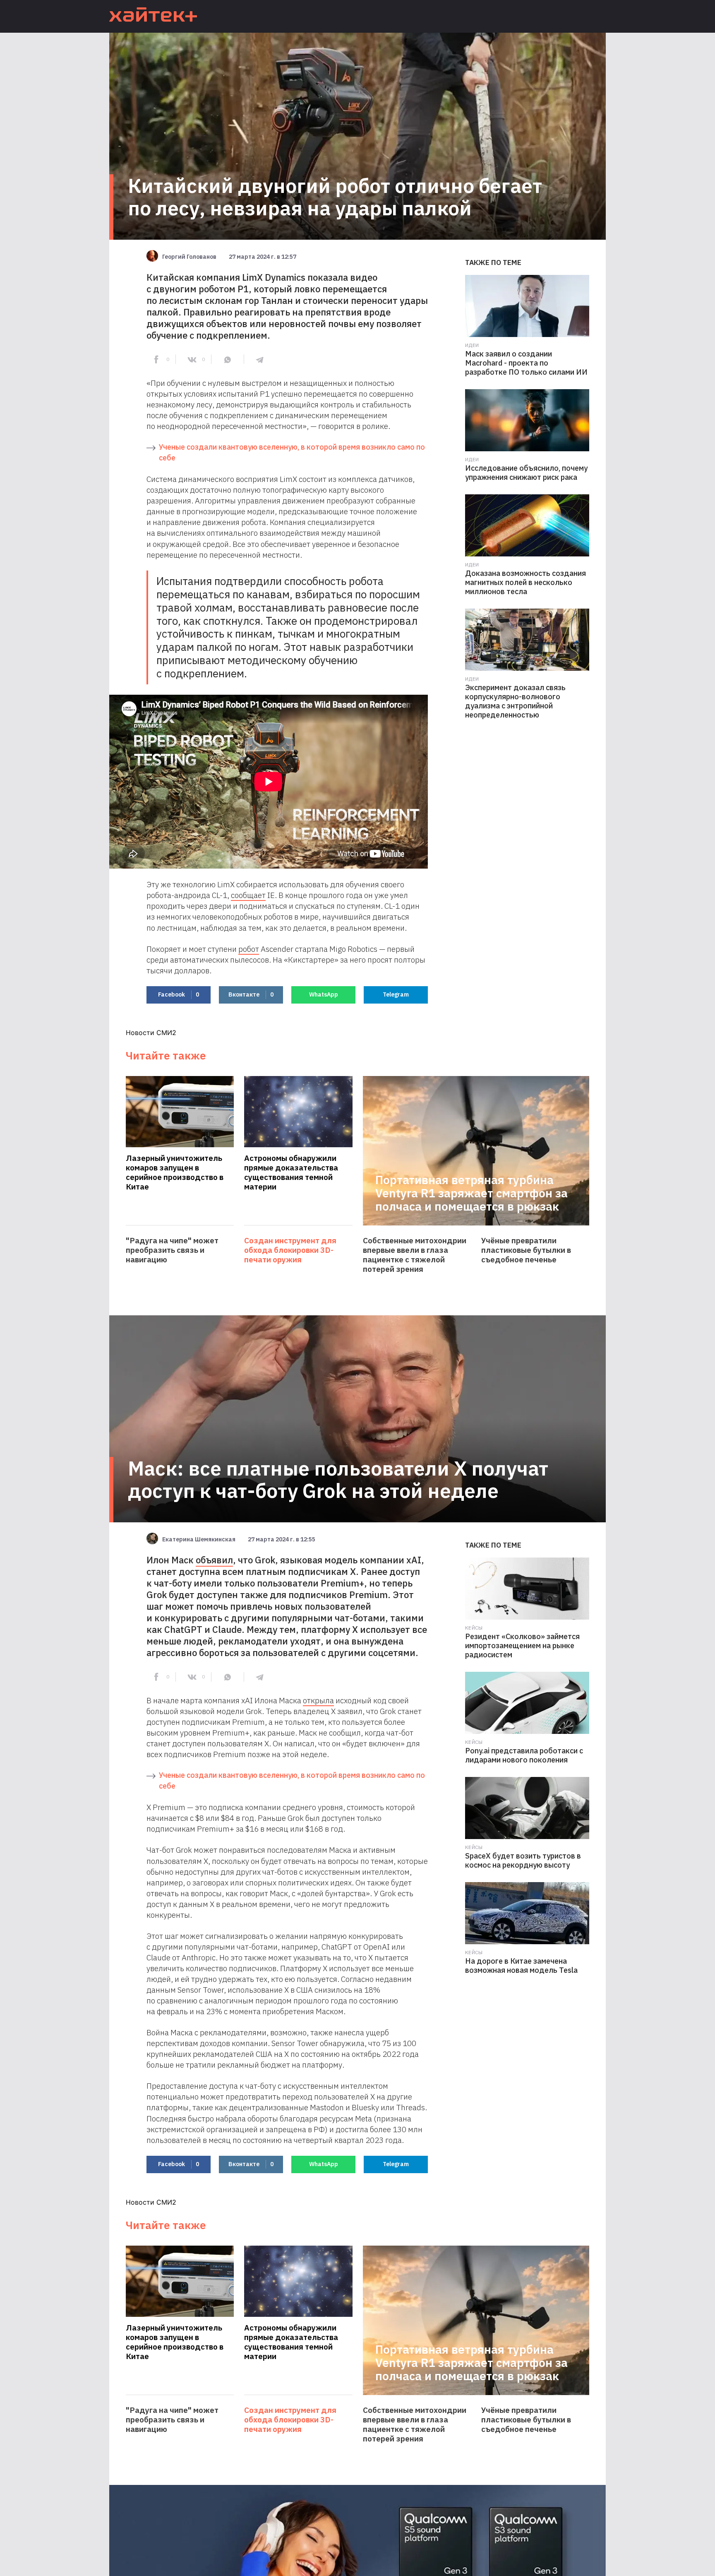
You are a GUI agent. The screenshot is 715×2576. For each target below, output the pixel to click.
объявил (214, 1560)
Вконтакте (251, 994)
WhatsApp (324, 994)
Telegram (396, 994)
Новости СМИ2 (151, 1033)
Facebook (179, 994)
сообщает (248, 895)
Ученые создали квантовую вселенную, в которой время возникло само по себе (292, 452)
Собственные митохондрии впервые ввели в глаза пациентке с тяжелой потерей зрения (415, 1255)
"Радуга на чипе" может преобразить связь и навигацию (172, 1250)
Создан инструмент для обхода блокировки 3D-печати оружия (290, 1250)
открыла (318, 1700)
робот (249, 949)
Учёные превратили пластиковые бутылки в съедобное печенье (526, 1250)
